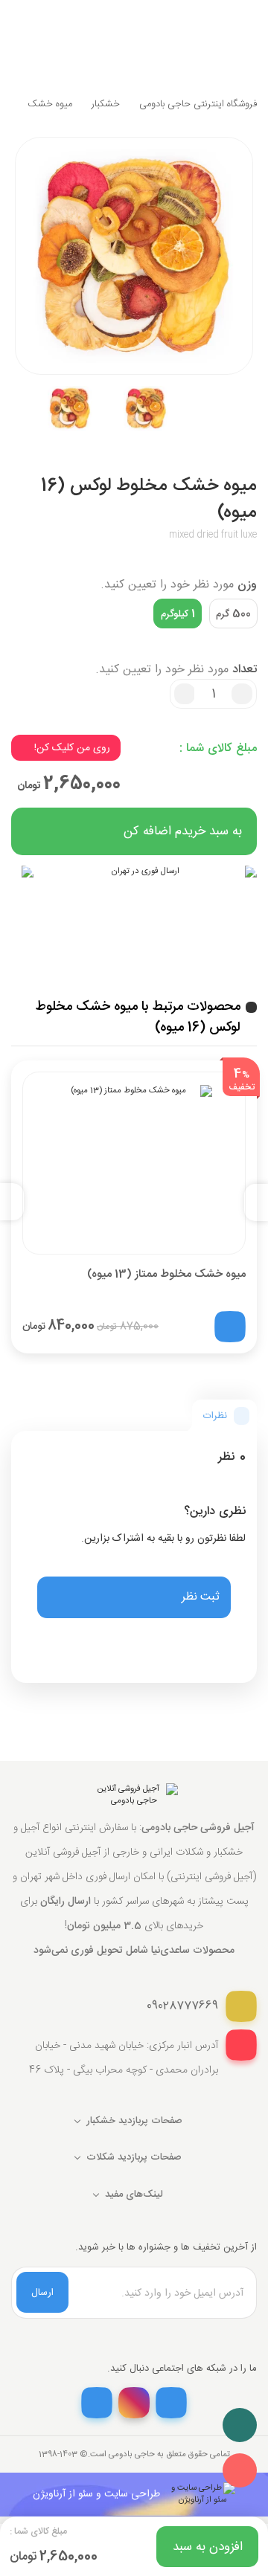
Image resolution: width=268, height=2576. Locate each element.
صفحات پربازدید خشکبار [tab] (134, 2121)
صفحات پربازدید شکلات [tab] (134, 2157)
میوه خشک (50, 104)
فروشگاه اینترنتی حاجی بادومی (198, 104)
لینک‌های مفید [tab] (134, 2195)
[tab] (224, 1416)
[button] (134, 1597)
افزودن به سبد (208, 2547)
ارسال (42, 2293)
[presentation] (250, 1202)
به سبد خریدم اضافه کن (183, 831)
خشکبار (106, 104)
